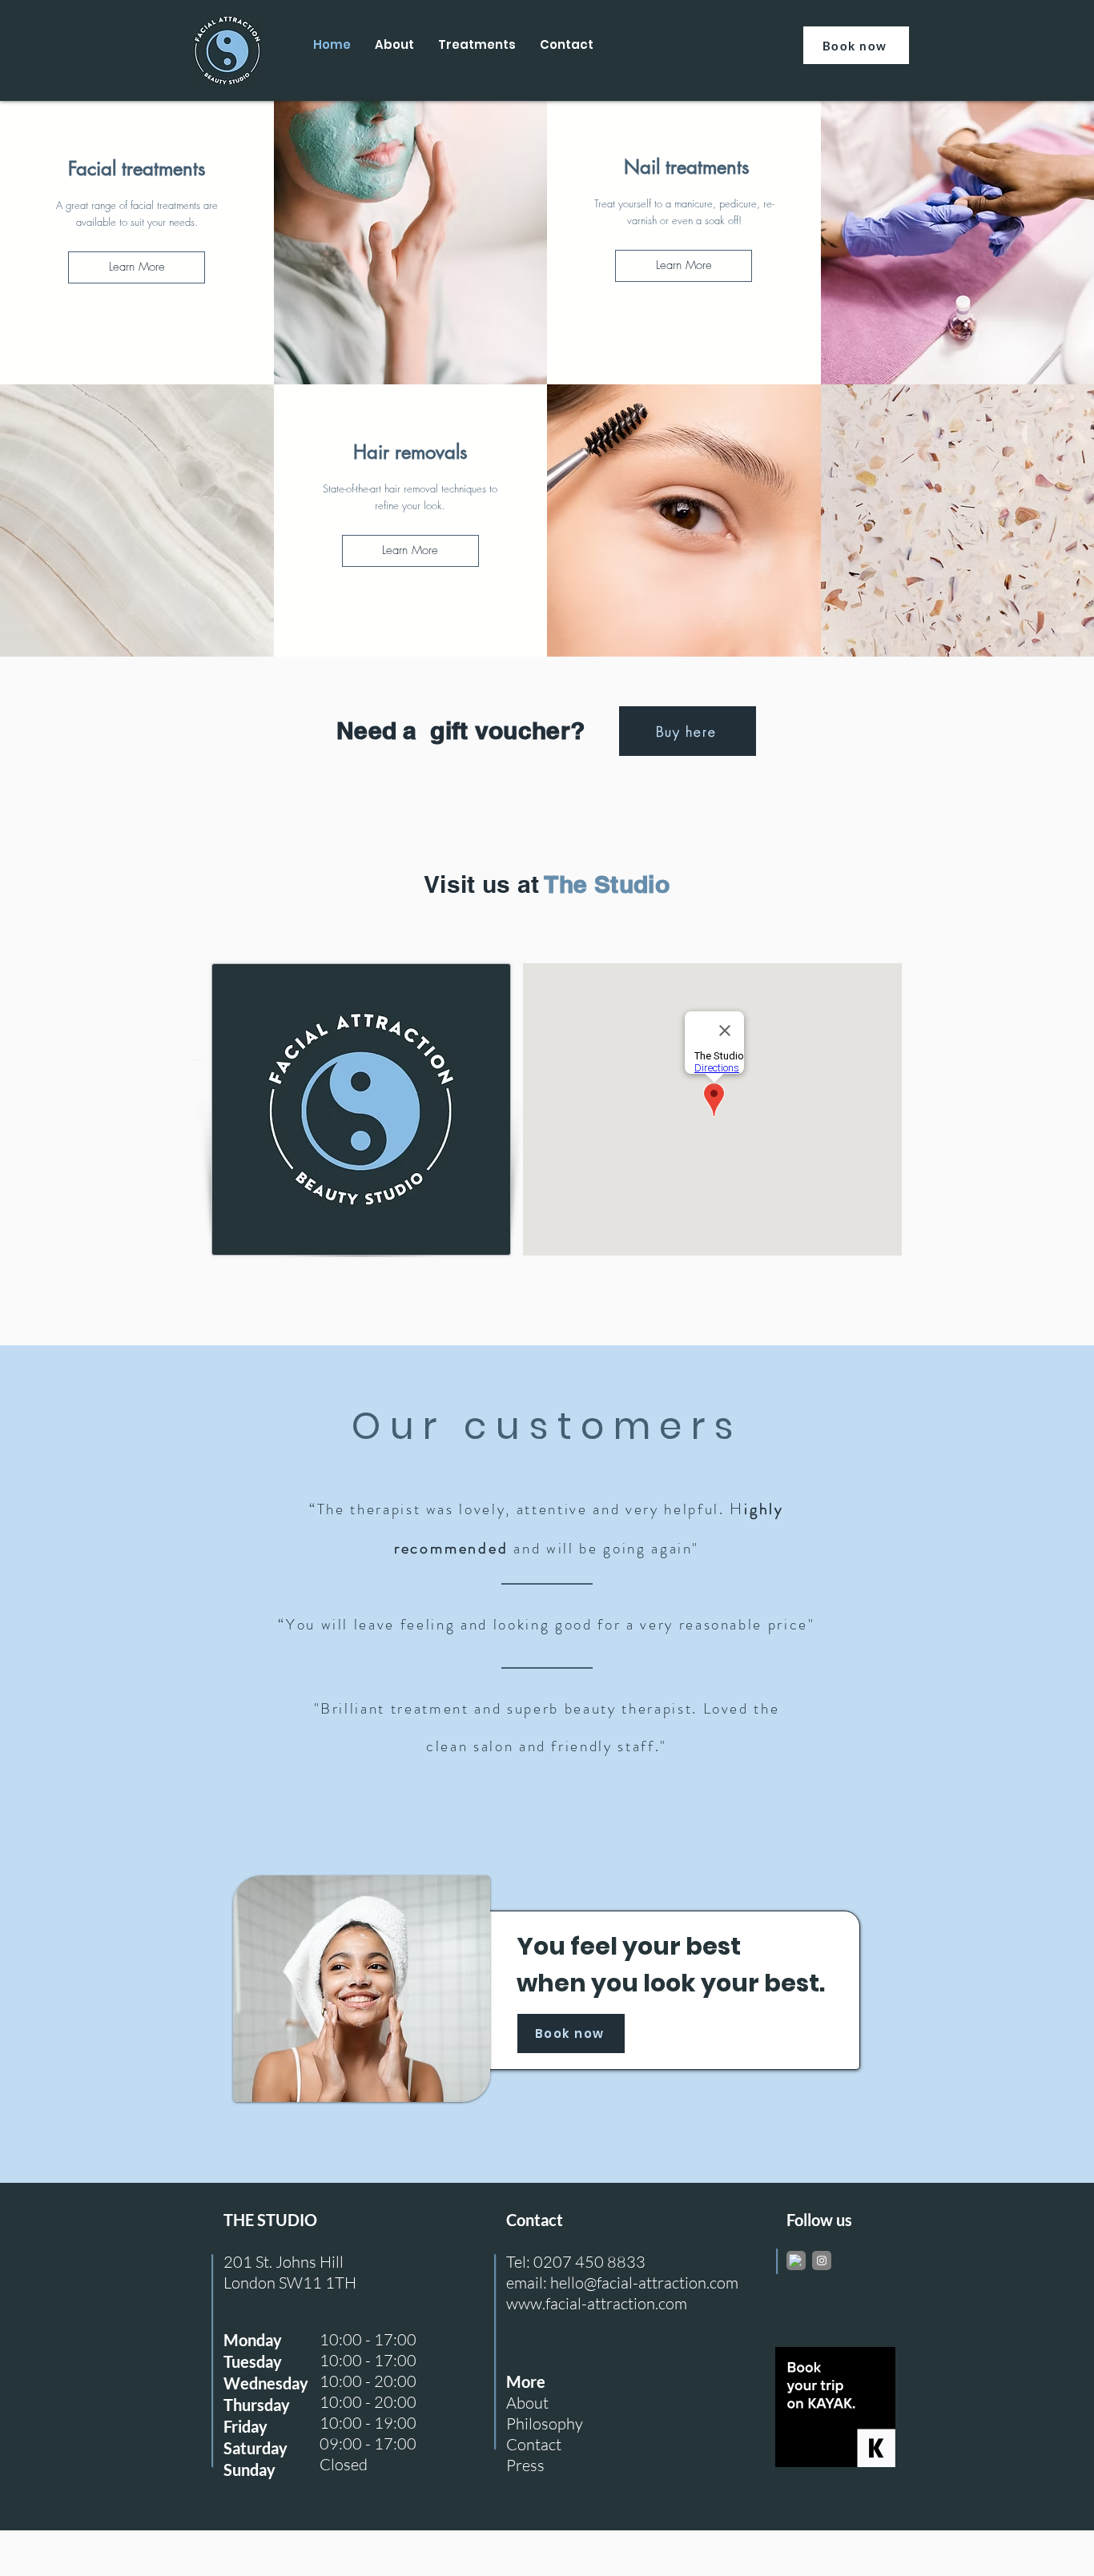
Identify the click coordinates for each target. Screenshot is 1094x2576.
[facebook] (795, 2261)
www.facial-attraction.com (597, 2303)
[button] (137, 267)
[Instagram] (822, 2261)
